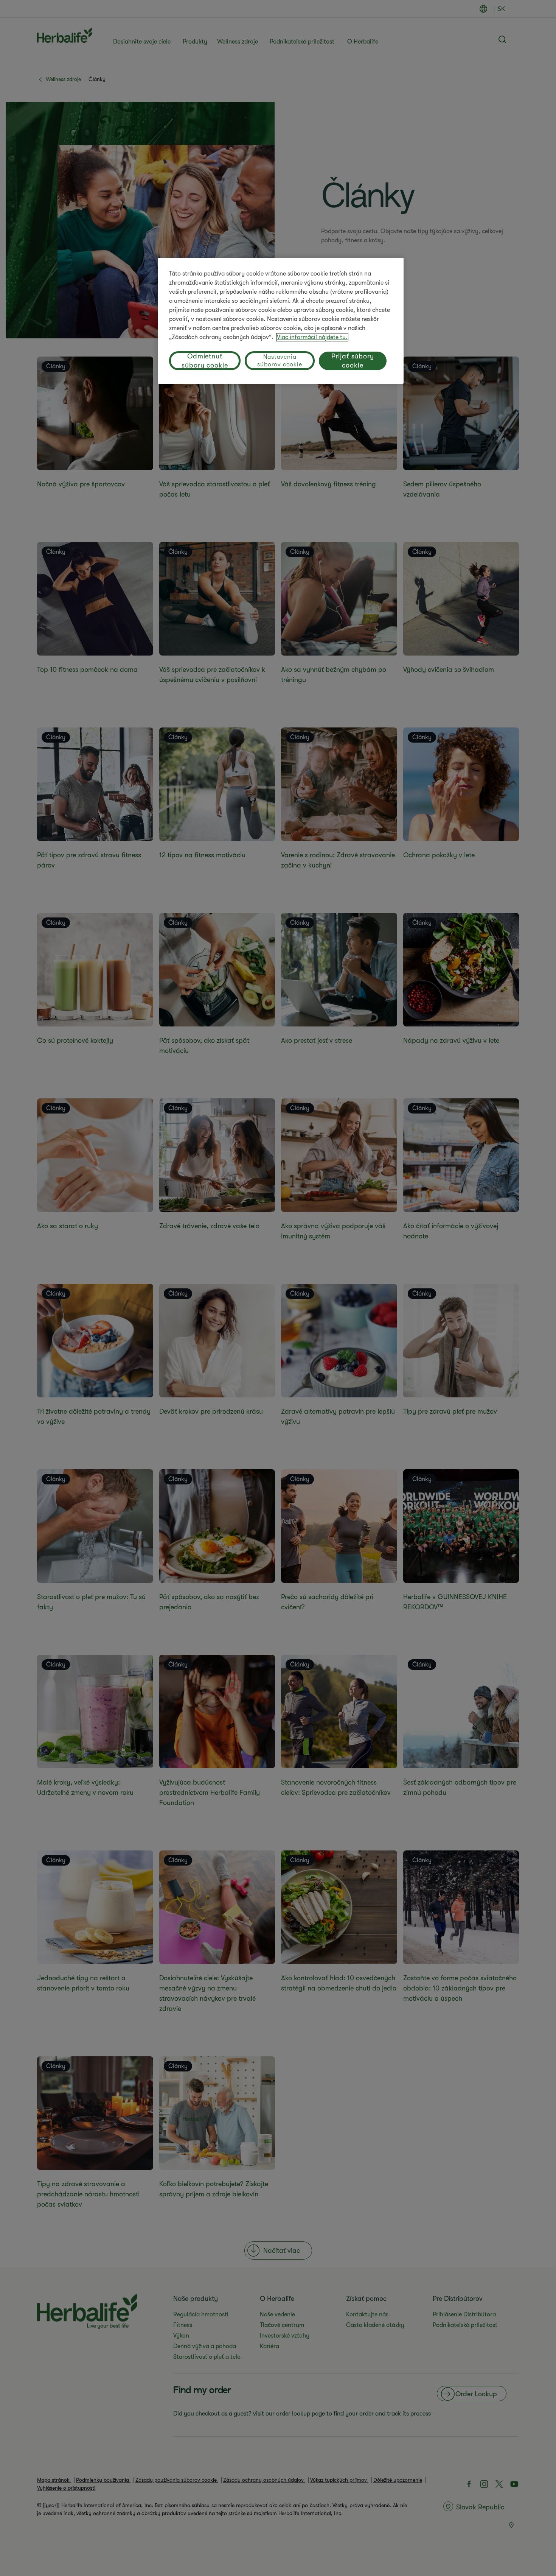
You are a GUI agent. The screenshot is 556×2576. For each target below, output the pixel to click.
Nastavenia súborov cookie (280, 361)
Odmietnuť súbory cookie (205, 361)
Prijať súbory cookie (353, 361)
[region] (281, 321)
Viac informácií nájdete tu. (312, 337)
